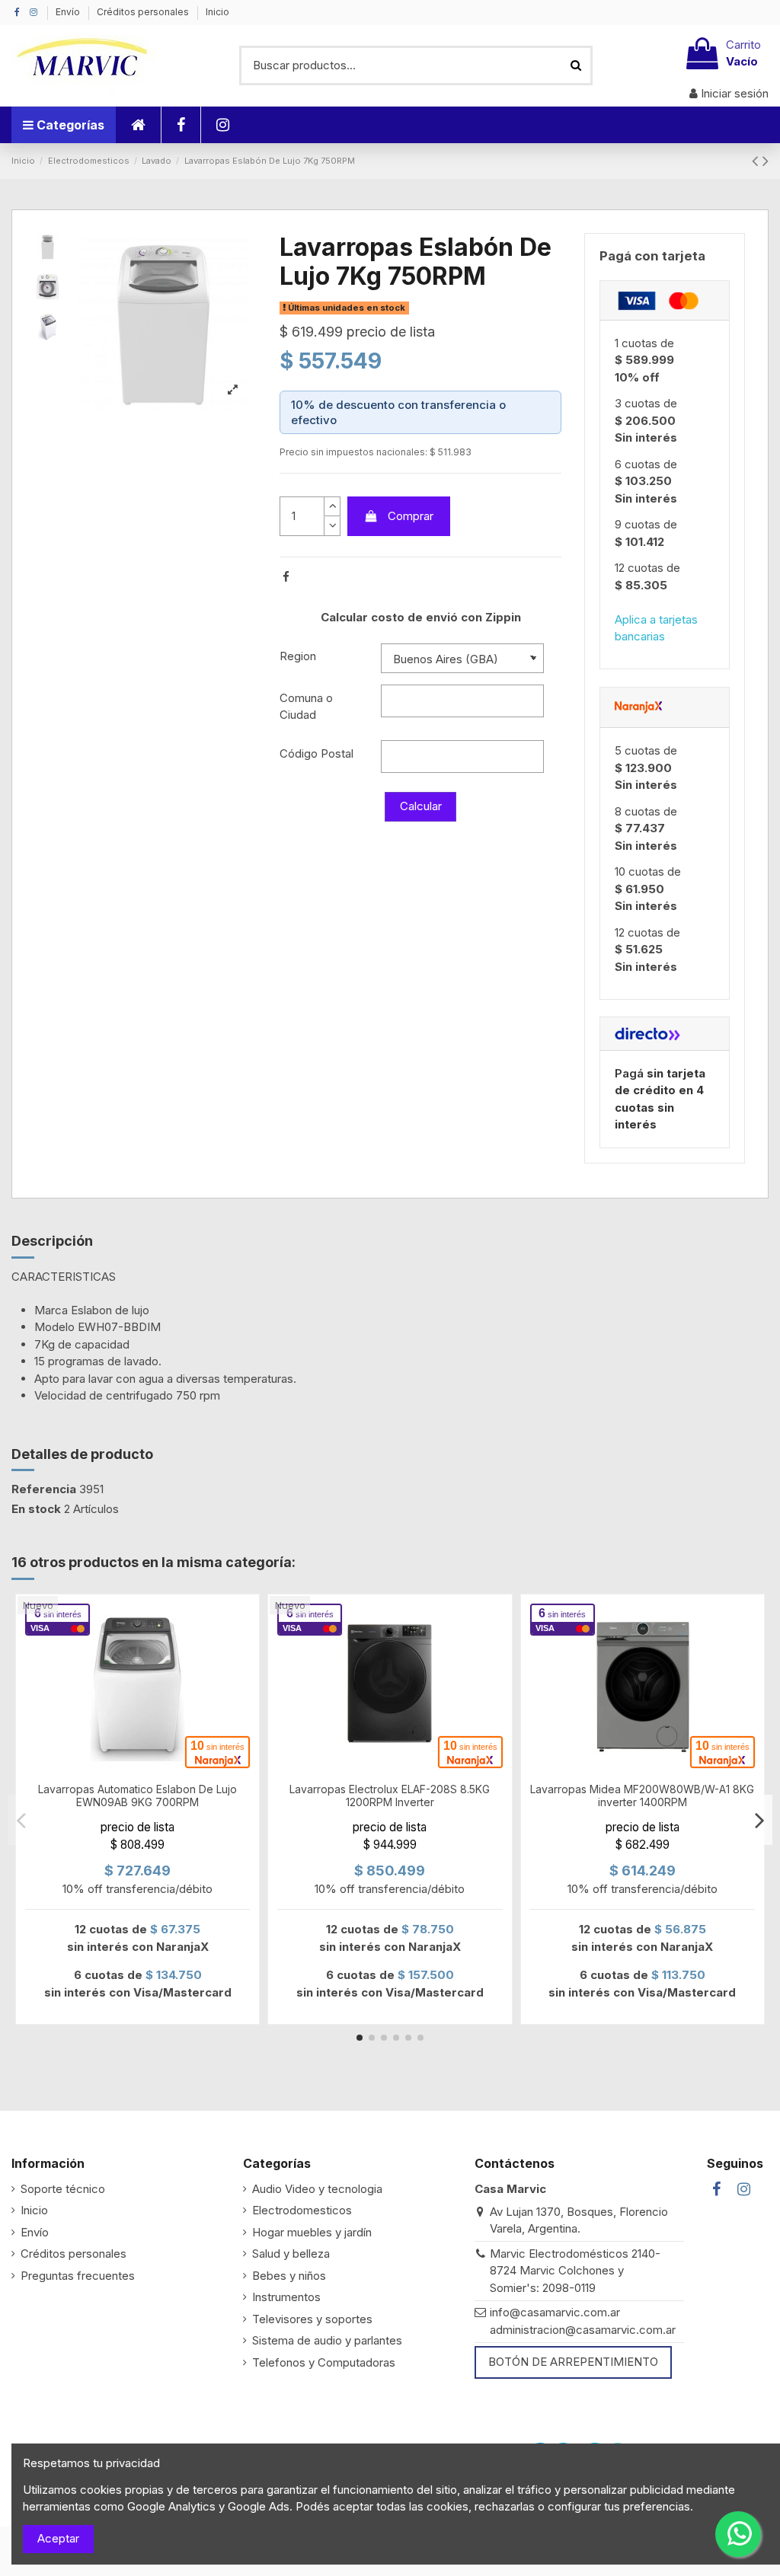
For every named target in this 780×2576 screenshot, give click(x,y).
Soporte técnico (63, 2189)
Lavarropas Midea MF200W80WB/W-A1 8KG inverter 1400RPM (642, 1796)
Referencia (44, 1489)
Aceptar (58, 2538)
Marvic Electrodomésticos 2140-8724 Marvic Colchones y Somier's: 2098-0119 (575, 2271)
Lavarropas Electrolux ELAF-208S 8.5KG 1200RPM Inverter (390, 1796)
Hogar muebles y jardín (312, 2232)
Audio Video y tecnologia (317, 2189)
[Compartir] (286, 577)
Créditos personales (144, 12)
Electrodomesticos (302, 2210)
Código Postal (316, 753)
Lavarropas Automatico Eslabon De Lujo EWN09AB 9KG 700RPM (137, 1796)
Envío (69, 12)
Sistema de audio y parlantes (327, 2340)
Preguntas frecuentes (78, 2276)
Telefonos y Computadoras (324, 2362)
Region (298, 656)
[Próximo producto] (766, 160)
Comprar (411, 516)
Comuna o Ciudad (306, 707)
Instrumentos (286, 2297)
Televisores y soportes (312, 2319)
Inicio (217, 12)
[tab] (665, 301)
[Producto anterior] (757, 160)
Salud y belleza (291, 2254)
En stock (36, 1509)
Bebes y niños (289, 2276)
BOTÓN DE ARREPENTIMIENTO (573, 2362)
